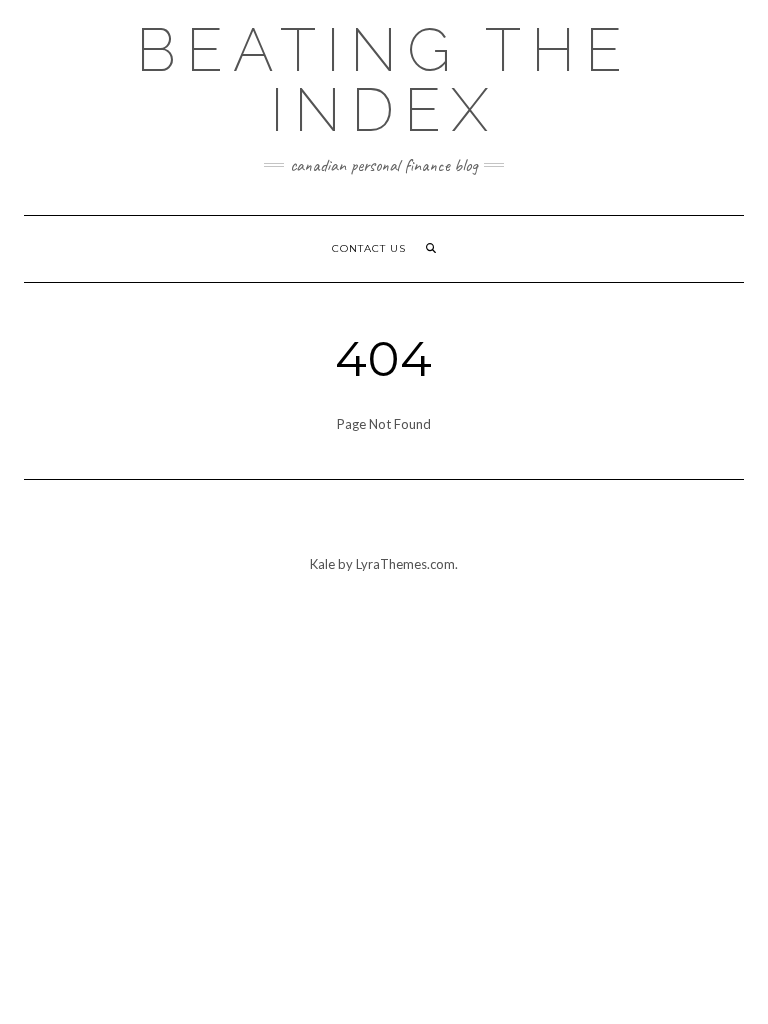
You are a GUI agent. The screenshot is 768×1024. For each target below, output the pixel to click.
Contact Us (369, 248)
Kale (322, 564)
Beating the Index (384, 80)
